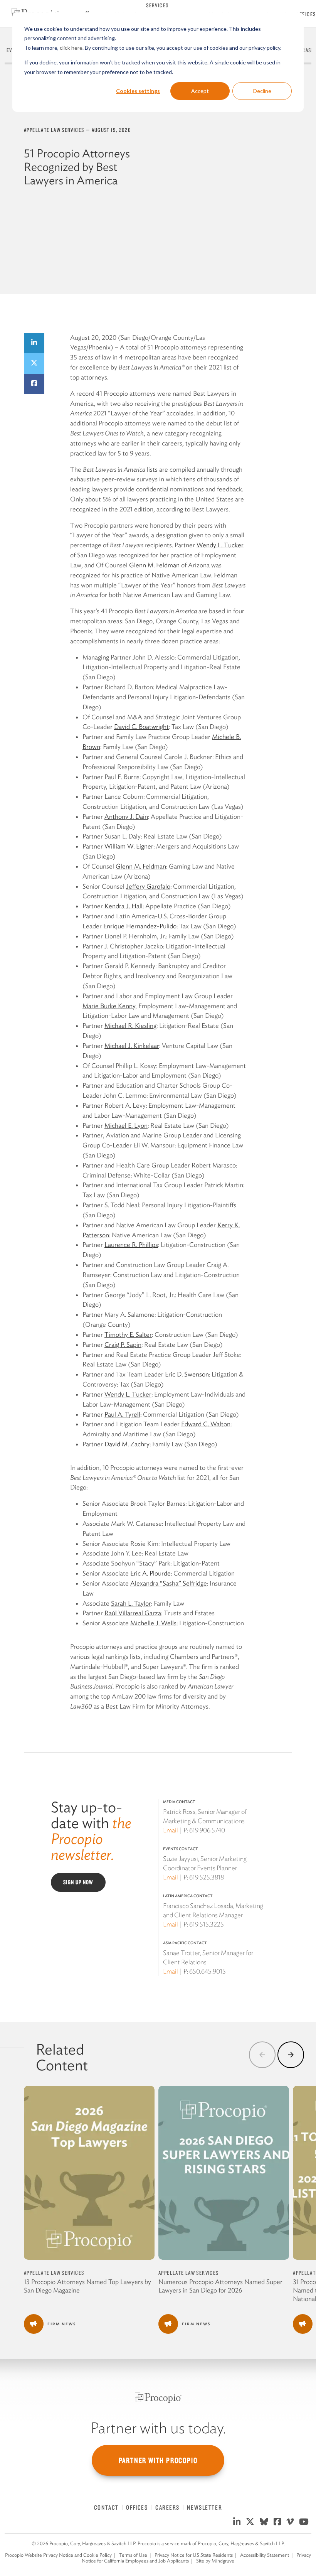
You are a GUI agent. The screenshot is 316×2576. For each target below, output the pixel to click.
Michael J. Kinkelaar (132, 1046)
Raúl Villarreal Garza (133, 1613)
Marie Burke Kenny (109, 1006)
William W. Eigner (129, 846)
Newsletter (204, 2507)
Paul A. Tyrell (122, 1414)
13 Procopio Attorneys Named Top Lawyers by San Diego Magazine (87, 2286)
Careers (167, 2507)
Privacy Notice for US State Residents (194, 2555)
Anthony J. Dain (126, 816)
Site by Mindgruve (215, 2561)
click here (71, 48)
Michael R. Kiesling (130, 1026)
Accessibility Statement (265, 2555)
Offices (306, 14)
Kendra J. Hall (124, 906)
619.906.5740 (207, 1830)
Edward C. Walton (206, 1424)
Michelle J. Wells (153, 1623)
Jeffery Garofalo (148, 886)
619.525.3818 (207, 1877)
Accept (200, 91)
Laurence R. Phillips (131, 1245)
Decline (262, 91)
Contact (106, 2507)
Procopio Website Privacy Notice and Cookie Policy (58, 2555)
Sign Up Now (78, 1882)
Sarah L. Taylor (131, 1603)
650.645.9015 (208, 1971)
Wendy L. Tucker (220, 545)
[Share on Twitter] (34, 364)
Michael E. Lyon (126, 1125)
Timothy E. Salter (128, 1334)
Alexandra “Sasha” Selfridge (169, 1583)
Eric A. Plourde (150, 1573)
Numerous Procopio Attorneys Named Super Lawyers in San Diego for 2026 (220, 2286)
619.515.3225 (207, 1924)
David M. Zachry (127, 1444)
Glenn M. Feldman (154, 565)
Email (171, 1830)
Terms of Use (133, 2555)
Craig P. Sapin (123, 1345)
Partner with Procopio (158, 2460)
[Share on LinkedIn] (34, 343)
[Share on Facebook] (34, 384)
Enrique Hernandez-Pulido (140, 926)
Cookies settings (138, 91)
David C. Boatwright (141, 727)
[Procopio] (158, 2398)
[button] (262, 2055)
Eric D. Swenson (187, 1374)
